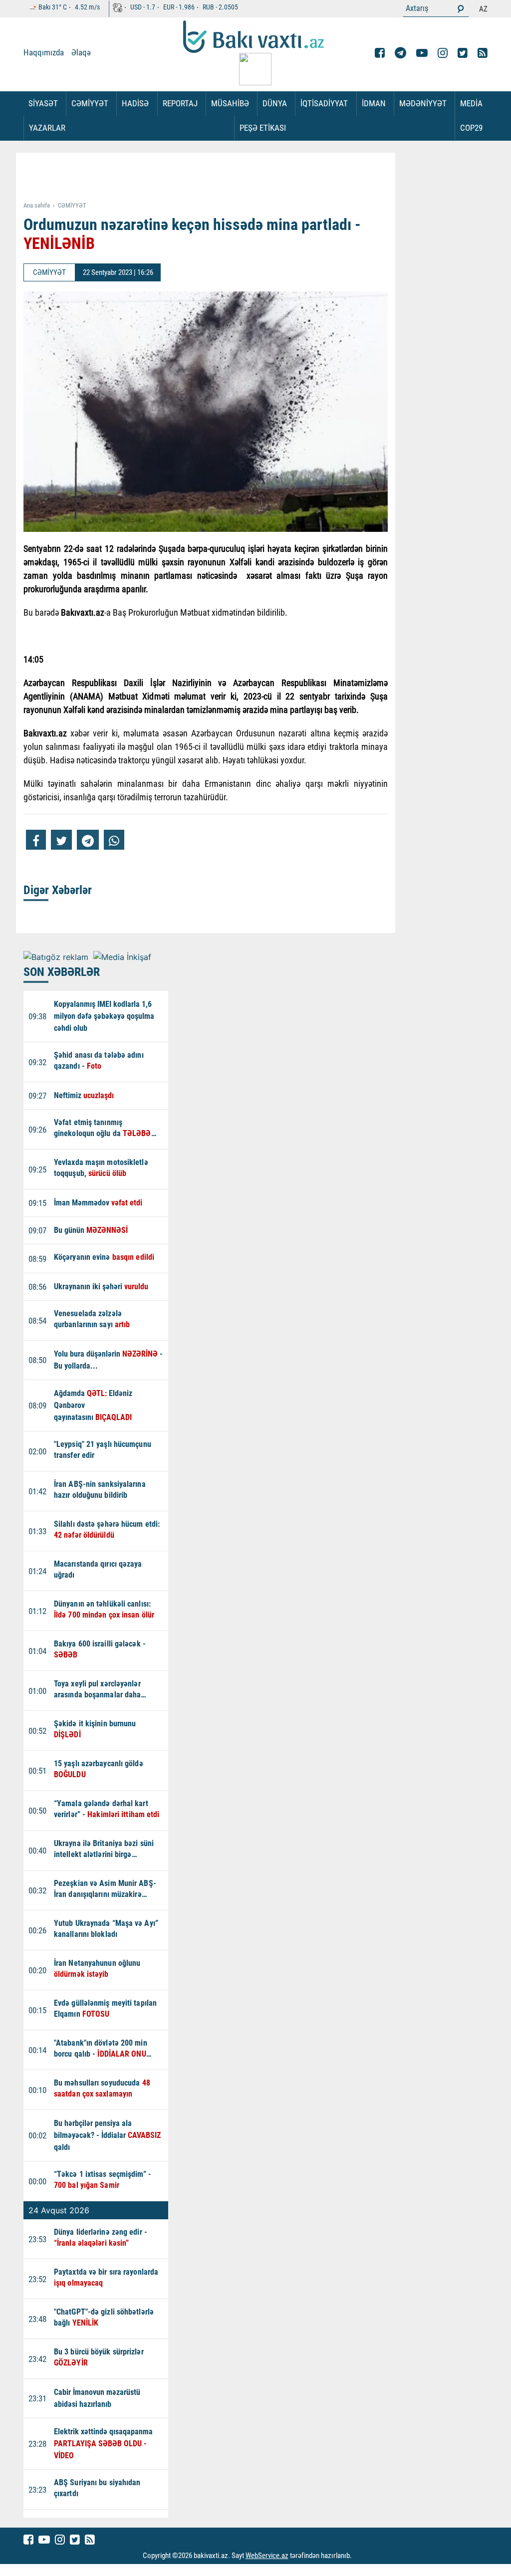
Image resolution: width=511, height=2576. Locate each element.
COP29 (471, 128)
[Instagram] (443, 53)
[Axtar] (461, 8)
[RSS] (483, 53)
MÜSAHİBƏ (230, 103)
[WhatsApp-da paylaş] (114, 840)
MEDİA (471, 103)
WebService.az (267, 2556)
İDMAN (374, 103)
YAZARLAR (47, 128)
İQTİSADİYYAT (324, 103)
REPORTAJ (180, 103)
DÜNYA (275, 103)
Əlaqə (81, 52)
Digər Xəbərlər (58, 890)
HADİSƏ (135, 103)
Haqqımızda (44, 52)
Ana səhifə (37, 205)
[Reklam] (213, 178)
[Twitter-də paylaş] (61, 840)
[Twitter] (463, 53)
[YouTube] (422, 53)
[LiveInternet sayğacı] (361, 2556)
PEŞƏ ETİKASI (263, 128)
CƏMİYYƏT (90, 103)
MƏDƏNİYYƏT (423, 103)
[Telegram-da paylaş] (88, 840)
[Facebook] (380, 53)
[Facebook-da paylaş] (36, 840)
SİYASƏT (43, 103)
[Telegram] (400, 53)
